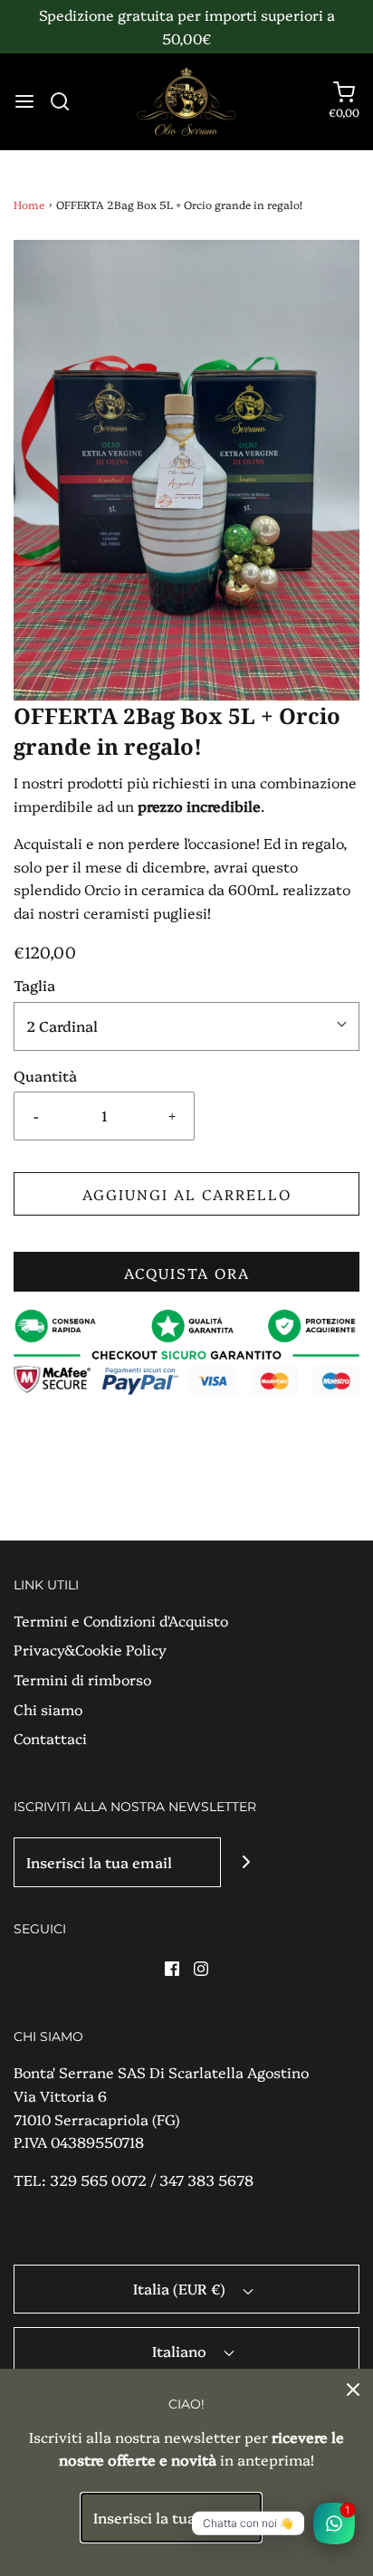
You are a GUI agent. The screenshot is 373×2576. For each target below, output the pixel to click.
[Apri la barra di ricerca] (67, 101)
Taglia (34, 985)
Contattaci (50, 1738)
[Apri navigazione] (24, 101)
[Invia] (246, 1862)
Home (29, 204)
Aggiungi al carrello (187, 1194)
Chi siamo (48, 1709)
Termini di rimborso (82, 1679)
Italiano (181, 2351)
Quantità (45, 1075)
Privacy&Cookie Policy (90, 1649)
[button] (186, 470)
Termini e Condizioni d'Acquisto (121, 1620)
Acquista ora (187, 1273)
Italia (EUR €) (181, 2288)
